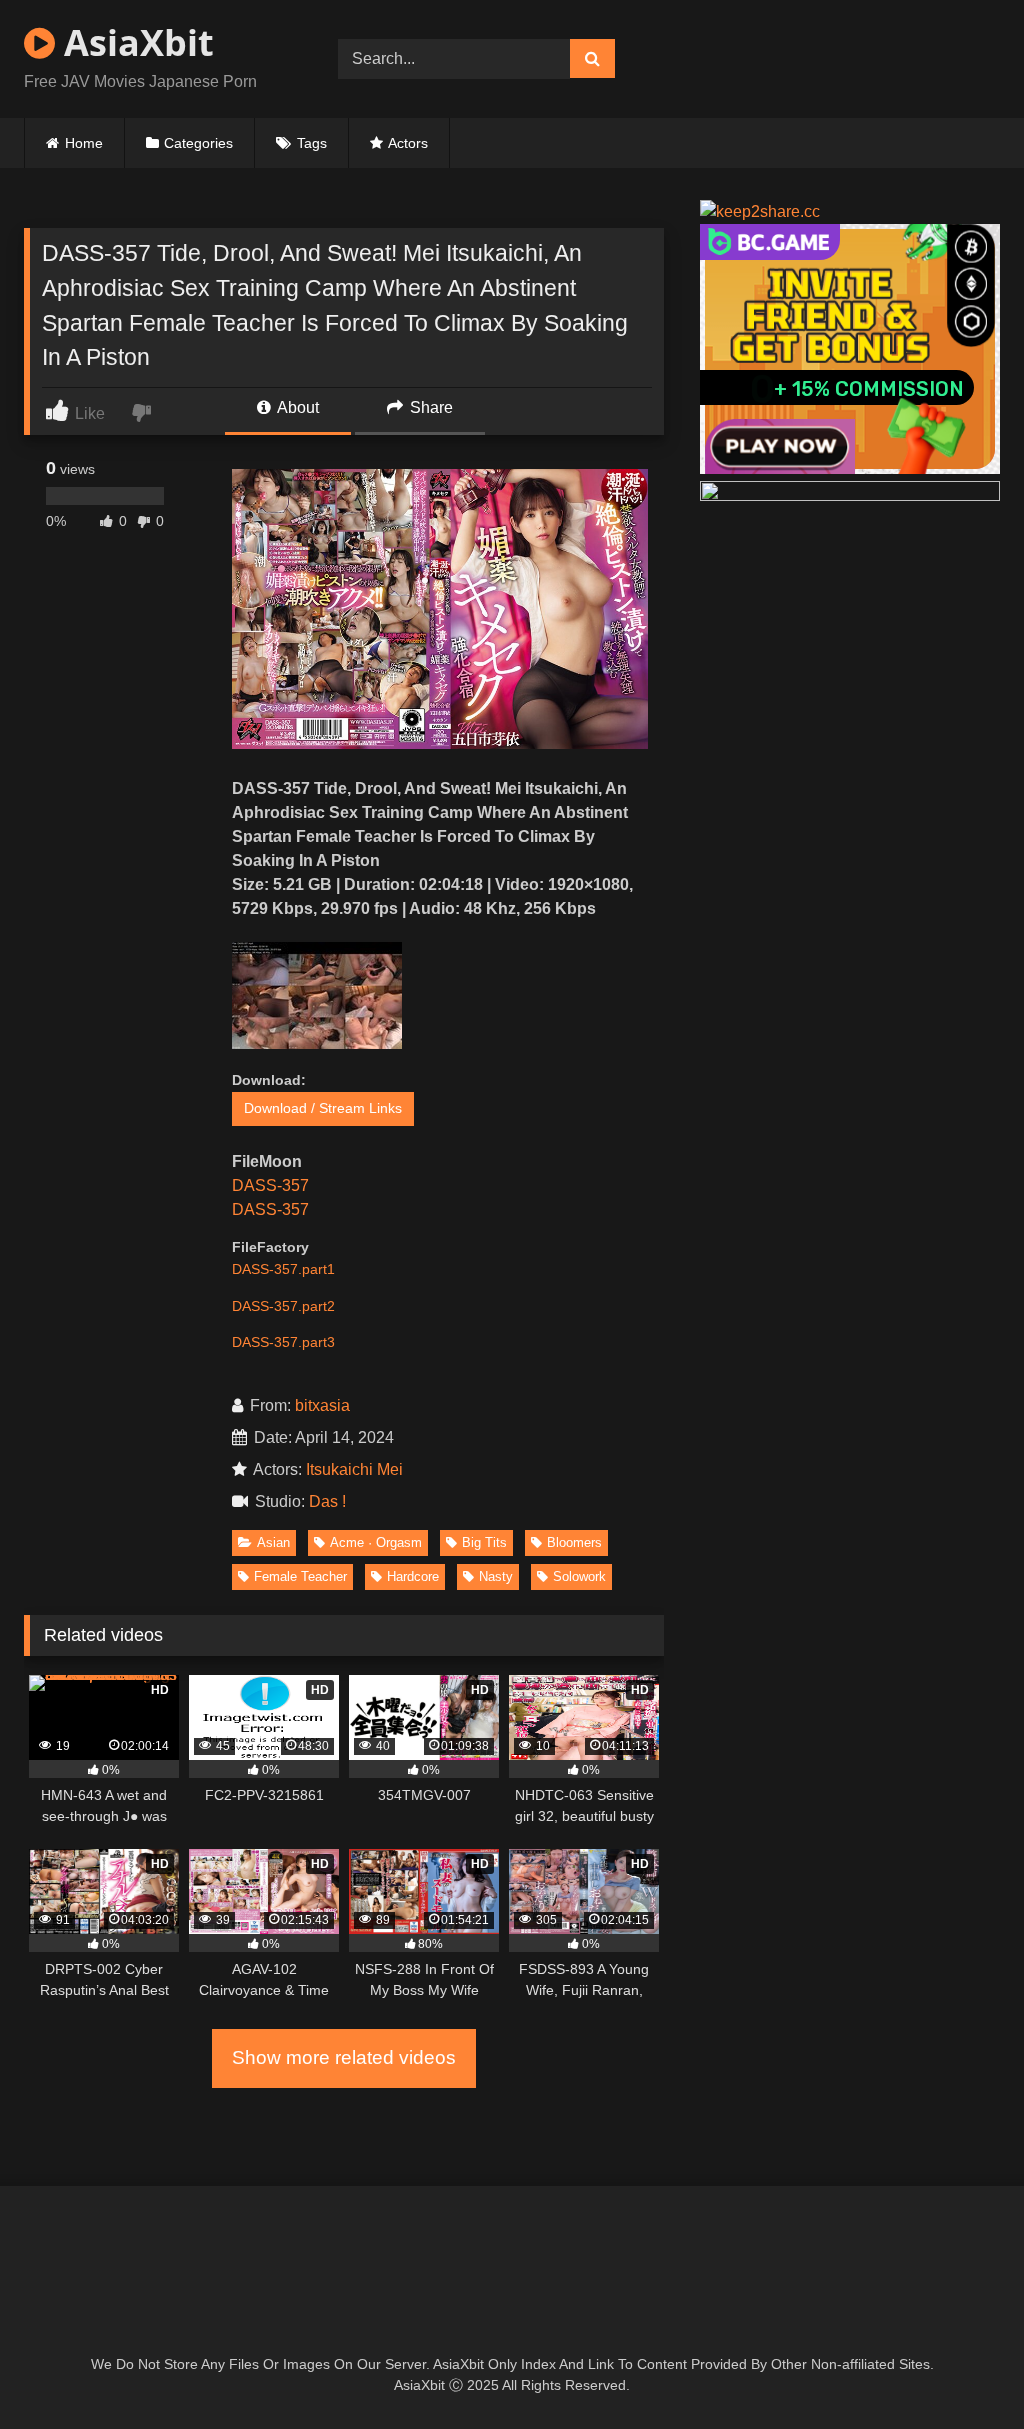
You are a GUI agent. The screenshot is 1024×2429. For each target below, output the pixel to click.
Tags (312, 143)
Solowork (579, 1576)
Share (429, 407)
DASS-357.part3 (283, 1342)
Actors (408, 143)
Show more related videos (344, 2057)
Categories (198, 143)
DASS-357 (270, 1185)
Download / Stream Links (323, 1108)
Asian (273, 1542)
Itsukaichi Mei (354, 1469)
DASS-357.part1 (283, 1269)
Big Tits (484, 1542)
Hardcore (413, 1576)
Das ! (331, 1501)
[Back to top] (962, 2369)
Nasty (496, 1576)
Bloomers (574, 1542)
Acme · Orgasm (376, 1542)
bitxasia (322, 1405)
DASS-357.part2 (283, 1306)
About (296, 407)
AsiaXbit (134, 42)
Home (84, 143)
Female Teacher (300, 1576)
